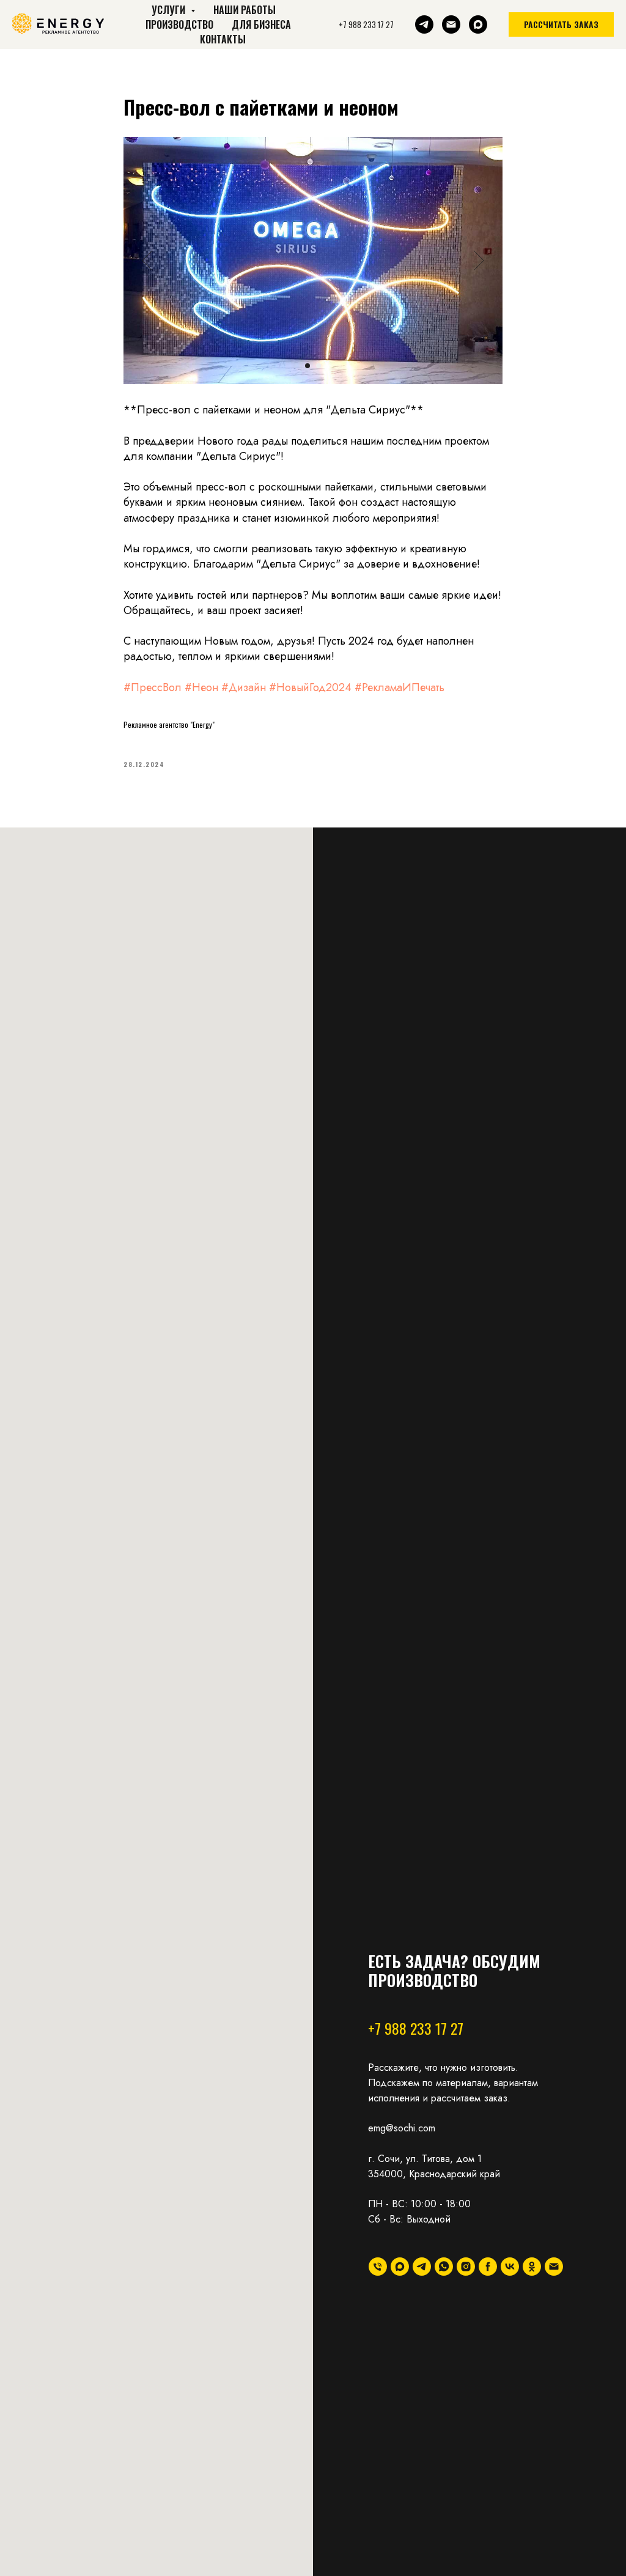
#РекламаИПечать (400, 687)
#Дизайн (244, 687)
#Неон (201, 687)
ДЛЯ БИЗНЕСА (261, 24)
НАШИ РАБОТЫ (245, 10)
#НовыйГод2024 (310, 687)
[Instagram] (466, 2267)
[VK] (510, 2267)
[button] (561, 24)
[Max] (478, 24)
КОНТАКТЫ (223, 39)
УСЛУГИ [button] (170, 10)
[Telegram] (424, 24)
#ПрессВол (153, 687)
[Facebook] (488, 2267)
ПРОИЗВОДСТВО (179, 24)
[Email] (451, 24)
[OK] (532, 2267)
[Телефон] (378, 2267)
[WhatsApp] (444, 2267)
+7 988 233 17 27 (416, 2028)
